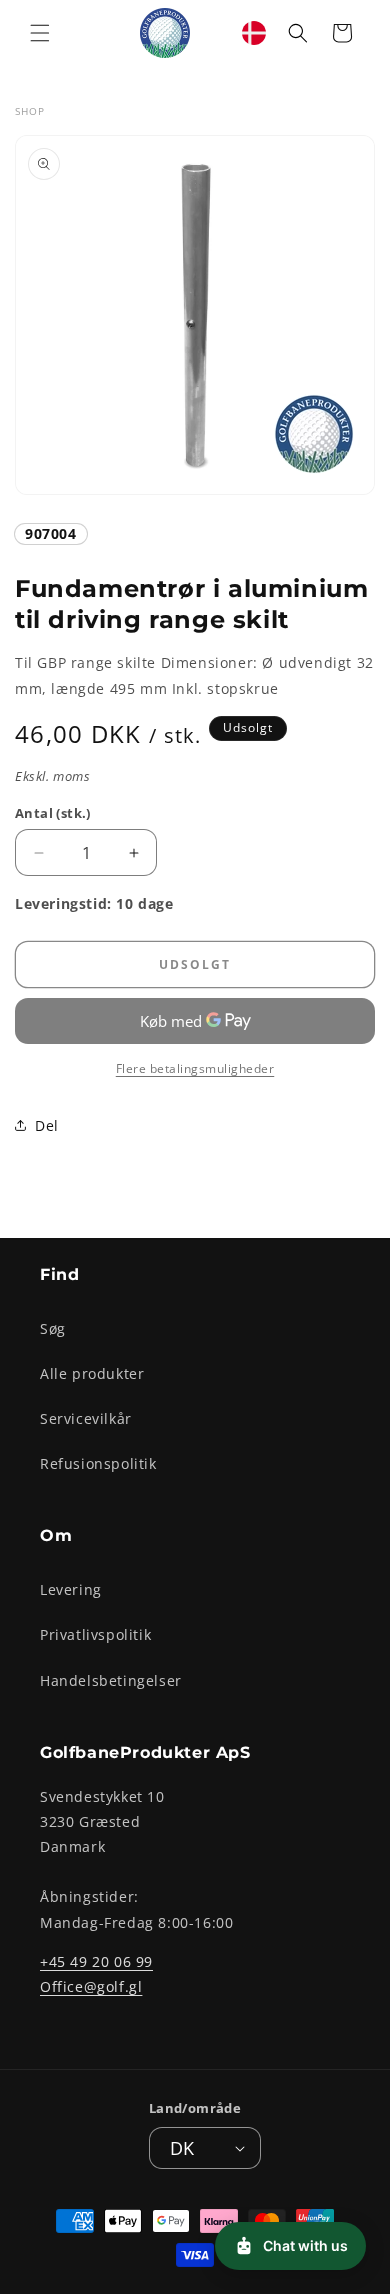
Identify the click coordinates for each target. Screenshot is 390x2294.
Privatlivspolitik (95, 1634)
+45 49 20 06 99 (96, 1961)
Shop (30, 111)
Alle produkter (92, 1373)
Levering (71, 1589)
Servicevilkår (86, 1418)
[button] (40, 33)
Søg (53, 1328)
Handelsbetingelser (111, 1680)
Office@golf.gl (91, 1986)
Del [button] (47, 1125)
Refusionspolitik (98, 1463)
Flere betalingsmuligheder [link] (195, 1068)
